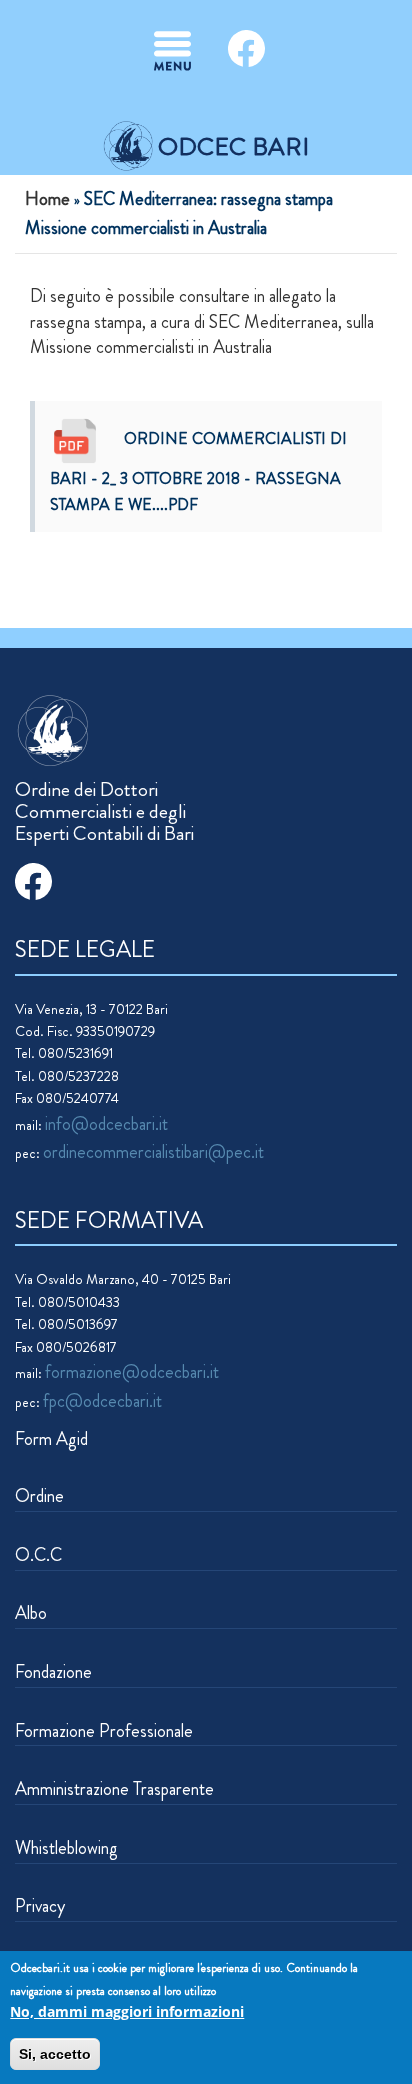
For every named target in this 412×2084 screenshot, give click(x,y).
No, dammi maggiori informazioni (127, 2011)
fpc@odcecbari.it (102, 1401)
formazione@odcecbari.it (132, 1372)
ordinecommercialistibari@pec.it (153, 1152)
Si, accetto (55, 2054)
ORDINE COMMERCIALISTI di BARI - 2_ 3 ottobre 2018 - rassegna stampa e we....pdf (198, 471)
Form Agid (51, 1439)
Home (47, 199)
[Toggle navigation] (172, 51)
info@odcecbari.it (106, 1124)
